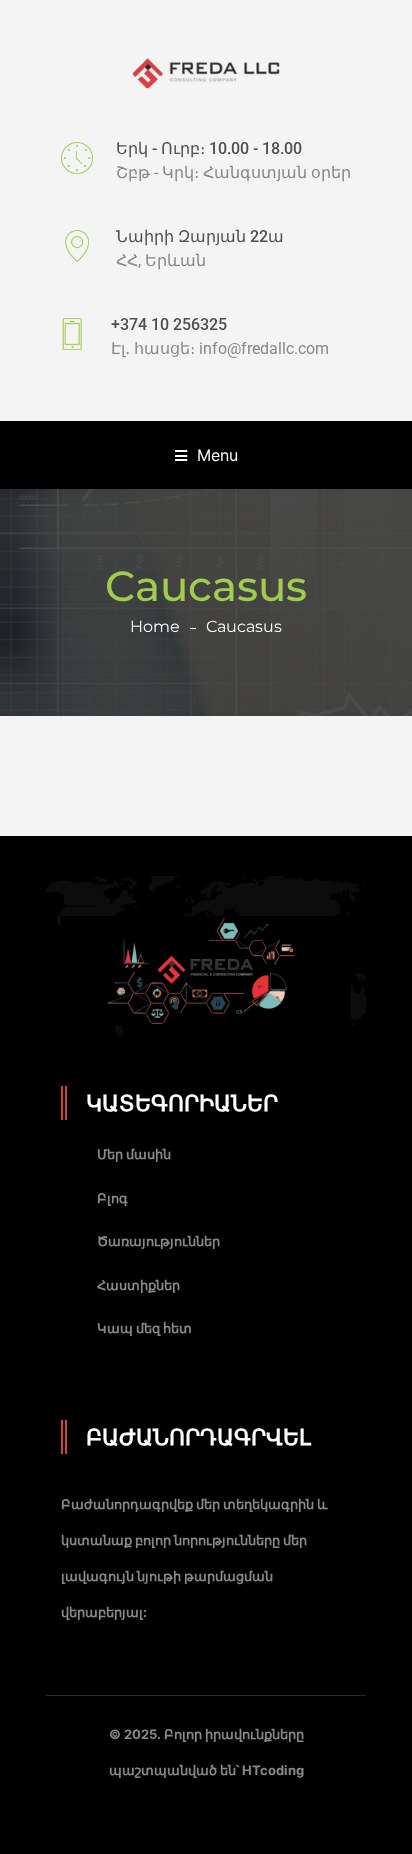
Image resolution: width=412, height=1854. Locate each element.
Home (155, 626)
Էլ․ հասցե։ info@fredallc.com (220, 348)
